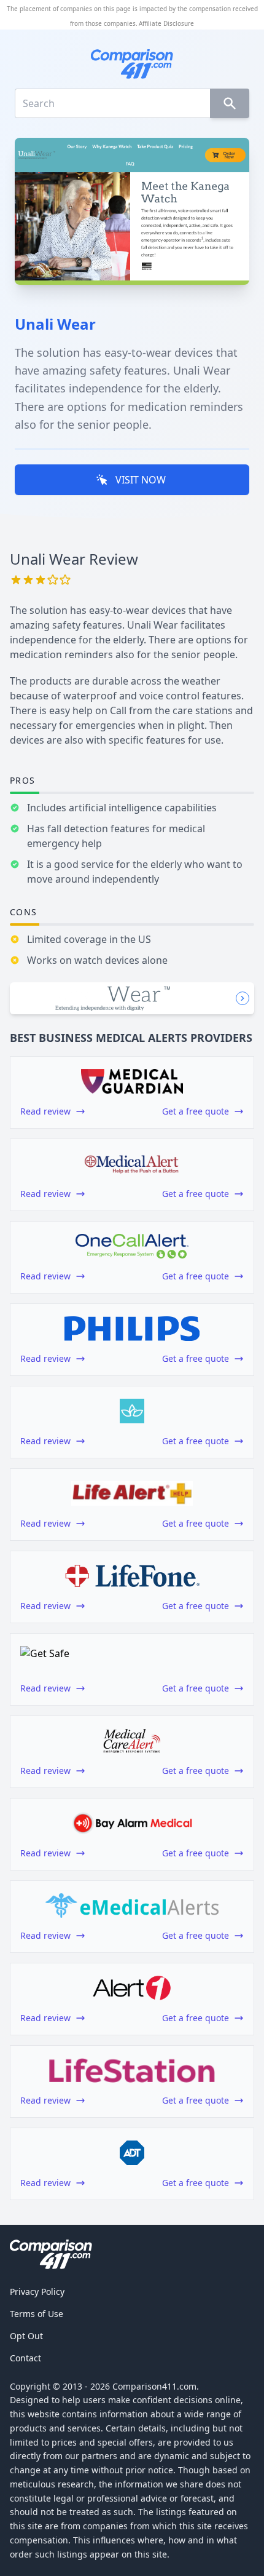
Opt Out (26, 2336)
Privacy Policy (37, 2292)
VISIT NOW (141, 480)
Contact (25, 2358)
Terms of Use (37, 2314)
